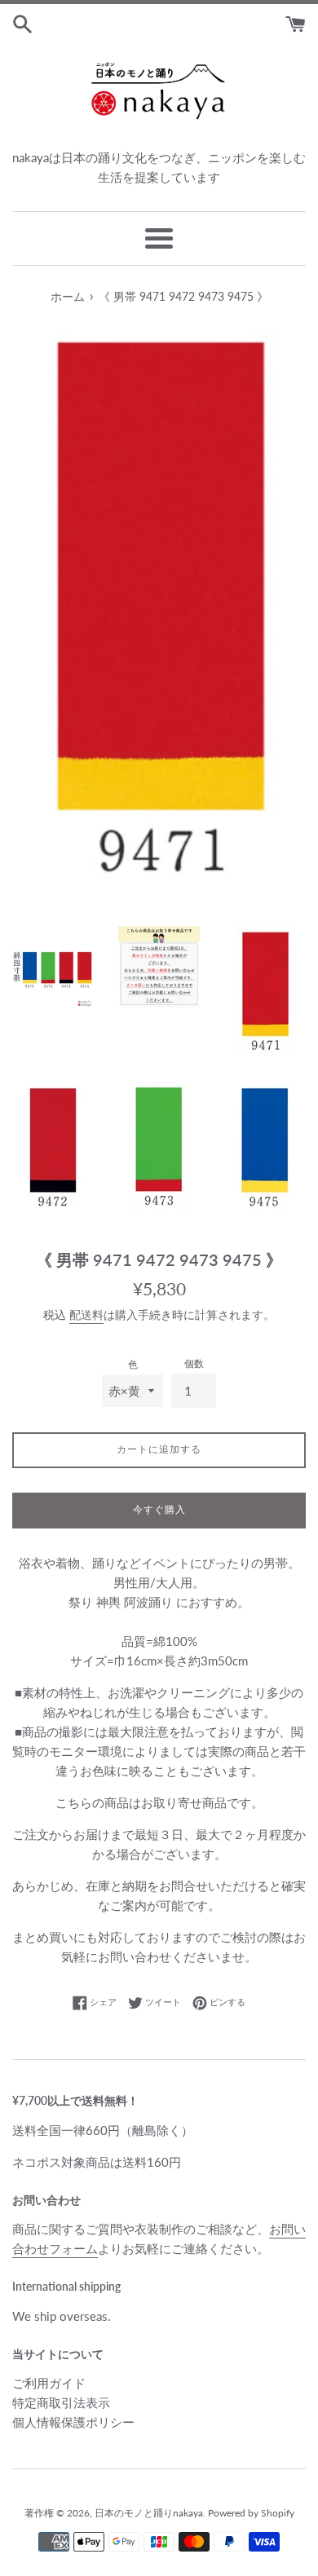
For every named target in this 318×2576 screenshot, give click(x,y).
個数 (194, 1363)
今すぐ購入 (159, 1509)
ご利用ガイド (49, 2383)
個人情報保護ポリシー (73, 2422)
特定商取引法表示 (61, 2402)
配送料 (86, 1314)
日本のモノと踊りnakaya (149, 2513)
